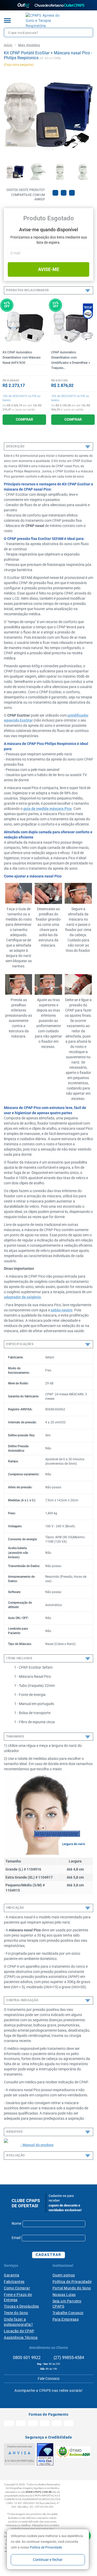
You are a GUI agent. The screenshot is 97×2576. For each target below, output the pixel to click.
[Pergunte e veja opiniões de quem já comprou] (24, 370)
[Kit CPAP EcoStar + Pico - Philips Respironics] (15, 172)
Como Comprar (17, 2288)
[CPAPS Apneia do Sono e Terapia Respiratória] (45, 21)
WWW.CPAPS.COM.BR (39, 2492)
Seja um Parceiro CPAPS (67, 2304)
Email (16, 2238)
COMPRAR (24, 419)
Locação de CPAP (19, 2331)
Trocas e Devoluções (21, 2306)
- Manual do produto (37, 2145)
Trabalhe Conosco (68, 2313)
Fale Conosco (49, 2379)
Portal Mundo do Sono (72, 2288)
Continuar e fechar (48, 2560)
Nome (16, 2223)
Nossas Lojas (64, 2295)
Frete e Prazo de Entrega (18, 2297)
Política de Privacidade (46, 2547)
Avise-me (49, 269)
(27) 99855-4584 (68, 2358)
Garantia (12, 2275)
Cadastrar (48, 2255)
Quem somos (64, 2275)
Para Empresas (66, 2319)
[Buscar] (88, 32)
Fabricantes (14, 2282)
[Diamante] (45, 2454)
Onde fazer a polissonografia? (18, 2322)
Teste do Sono (16, 2313)
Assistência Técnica (21, 2337)
